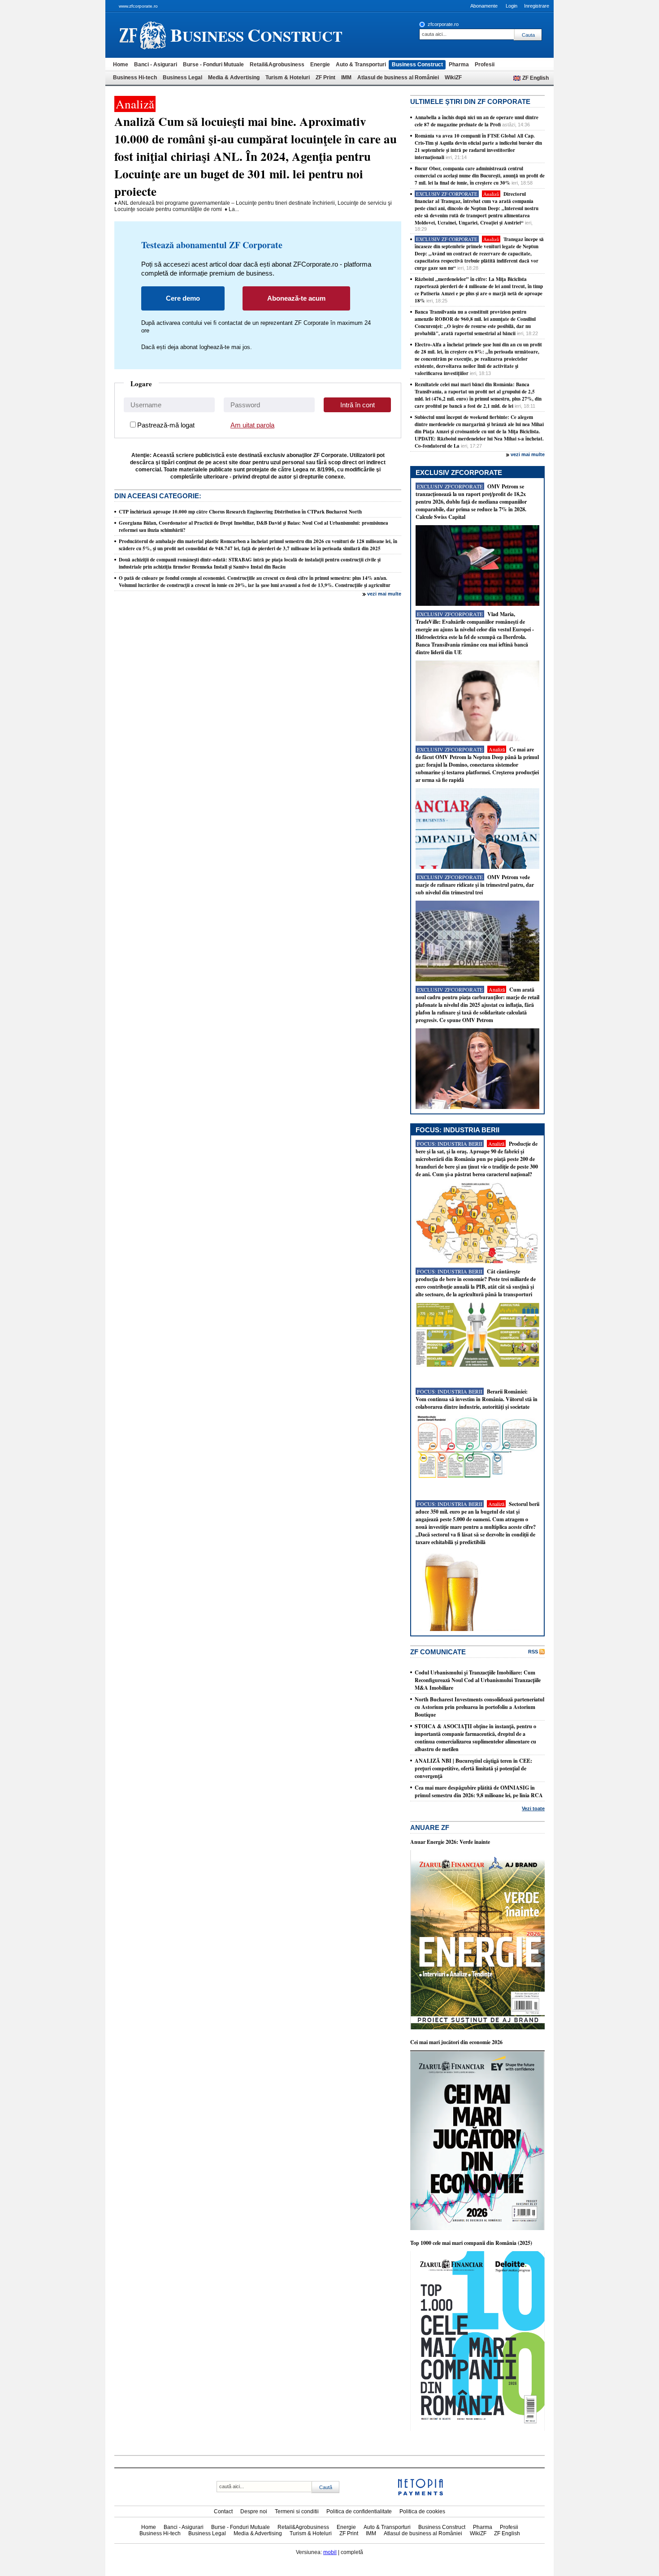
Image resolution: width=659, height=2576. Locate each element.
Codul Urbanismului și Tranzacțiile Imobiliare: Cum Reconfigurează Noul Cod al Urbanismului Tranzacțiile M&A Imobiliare (478, 1680)
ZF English (535, 78)
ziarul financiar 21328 (143, 35)
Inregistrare (537, 6)
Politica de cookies (422, 2511)
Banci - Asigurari (156, 65)
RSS (533, 1652)
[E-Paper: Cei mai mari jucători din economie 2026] (477, 2228)
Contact (223, 2511)
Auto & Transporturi (361, 65)
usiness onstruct (256, 35)
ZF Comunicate (438, 1652)
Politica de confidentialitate (359, 2511)
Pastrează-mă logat (166, 425)
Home (121, 65)
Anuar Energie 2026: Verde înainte (450, 1842)
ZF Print (325, 78)
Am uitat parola (252, 425)
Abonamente (484, 6)
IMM (346, 78)
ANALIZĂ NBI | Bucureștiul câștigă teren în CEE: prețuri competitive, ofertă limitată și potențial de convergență (473, 1768)
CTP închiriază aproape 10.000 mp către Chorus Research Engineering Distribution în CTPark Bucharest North (240, 512)
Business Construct (417, 65)
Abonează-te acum (296, 298)
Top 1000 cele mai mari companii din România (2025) (471, 2243)
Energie (320, 65)
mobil (330, 2552)
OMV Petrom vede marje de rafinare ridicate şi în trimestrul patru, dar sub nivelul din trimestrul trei (475, 885)
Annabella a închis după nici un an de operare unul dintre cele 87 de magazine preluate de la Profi (477, 121)
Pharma (459, 65)
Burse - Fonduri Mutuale (213, 65)
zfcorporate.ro (443, 24)
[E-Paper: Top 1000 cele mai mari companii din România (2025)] (477, 2429)
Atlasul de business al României (398, 78)
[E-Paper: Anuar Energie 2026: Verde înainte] (477, 2028)
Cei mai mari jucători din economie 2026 (456, 2042)
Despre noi (254, 2511)
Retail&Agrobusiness (277, 65)
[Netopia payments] (421, 2494)
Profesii (485, 65)
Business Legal (182, 78)
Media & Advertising (234, 78)
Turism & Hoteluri (288, 78)
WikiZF (453, 78)
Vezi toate (533, 1808)
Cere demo (183, 298)
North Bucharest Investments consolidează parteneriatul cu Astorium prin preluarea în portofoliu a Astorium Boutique (479, 1707)
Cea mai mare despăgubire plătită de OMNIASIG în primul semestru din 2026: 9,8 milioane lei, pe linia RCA (479, 1791)
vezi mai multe (384, 594)
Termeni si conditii (297, 2511)
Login (512, 6)
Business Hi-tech (135, 78)
